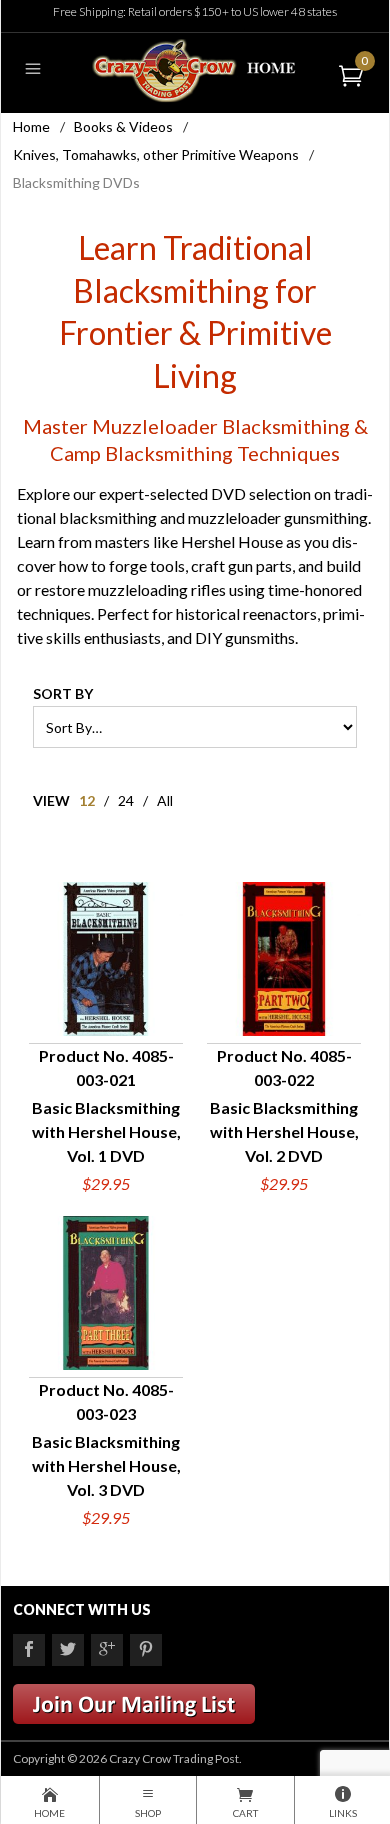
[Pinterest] (146, 1650)
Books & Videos (123, 126)
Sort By (63, 693)
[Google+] (107, 1650)
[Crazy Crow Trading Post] (194, 68)
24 (126, 800)
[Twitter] (68, 1650)
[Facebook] (29, 1650)
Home (31, 126)
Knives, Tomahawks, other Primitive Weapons (156, 154)
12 (87, 800)
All (165, 800)
